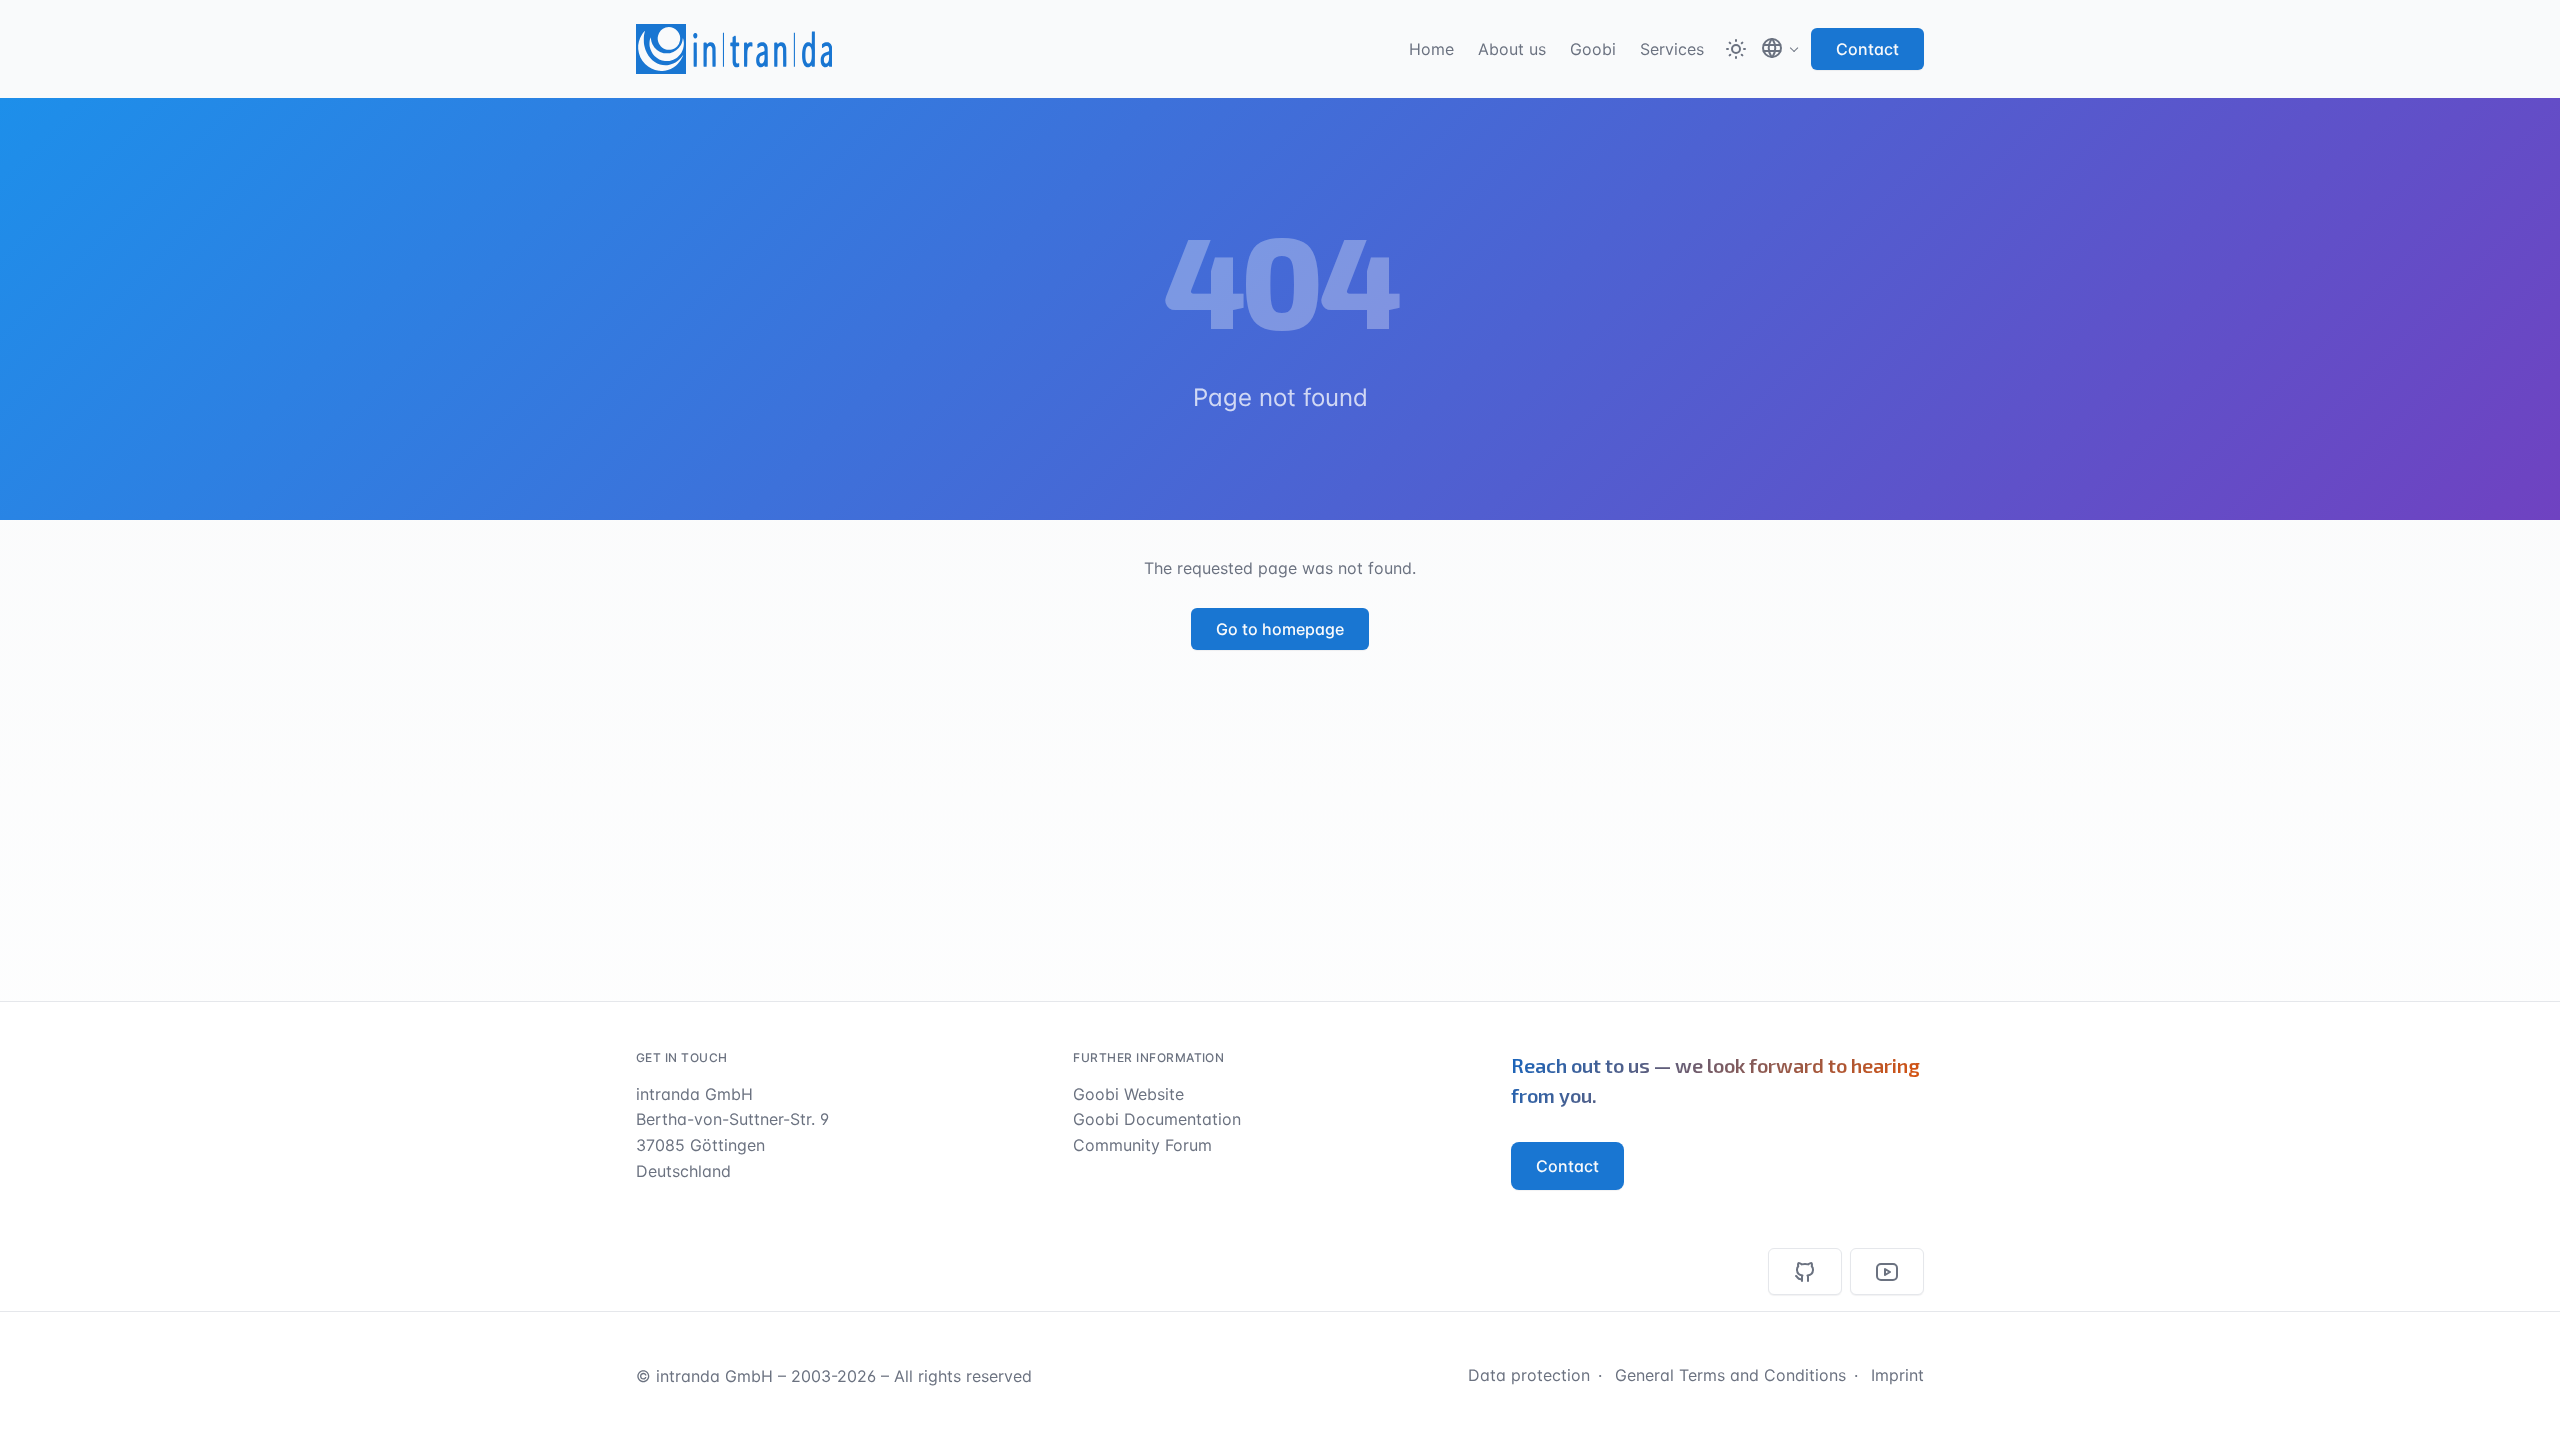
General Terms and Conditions (1730, 1375)
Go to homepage (1280, 629)
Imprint (1897, 1375)
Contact (1867, 49)
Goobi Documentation (1157, 1119)
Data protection (1529, 1375)
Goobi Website (1128, 1094)
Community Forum (1142, 1145)
